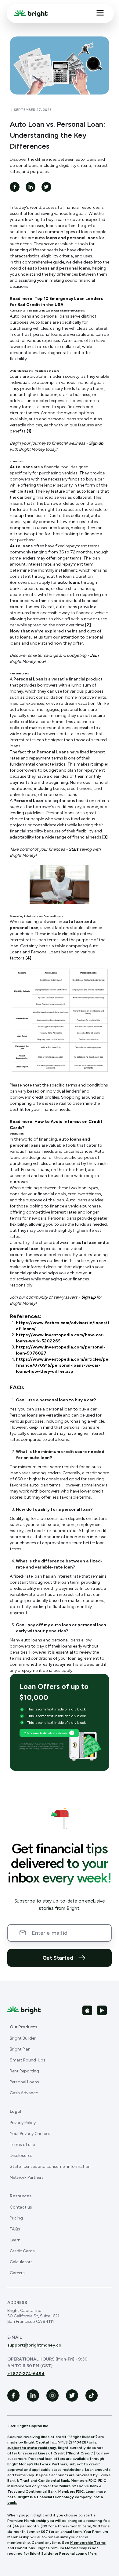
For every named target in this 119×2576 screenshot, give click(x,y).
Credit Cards (22, 2251)
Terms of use (22, 2145)
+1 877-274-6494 (26, 2374)
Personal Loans (24, 2082)
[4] (28, 958)
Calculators (21, 2262)
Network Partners (27, 2177)
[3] (105, 837)
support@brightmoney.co (34, 2345)
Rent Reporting (24, 2071)
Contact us (21, 2207)
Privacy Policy (23, 2123)
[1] (29, 431)
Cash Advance (24, 2093)
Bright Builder (23, 2038)
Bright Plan (20, 2049)
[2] (88, 625)
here (12, 2497)
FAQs (15, 2229)
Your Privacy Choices (30, 2134)
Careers (17, 2273)
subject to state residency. (32, 2448)
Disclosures (21, 2156)
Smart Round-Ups (28, 2060)
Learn (15, 2240)
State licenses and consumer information (50, 2166)
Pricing (16, 2218)
